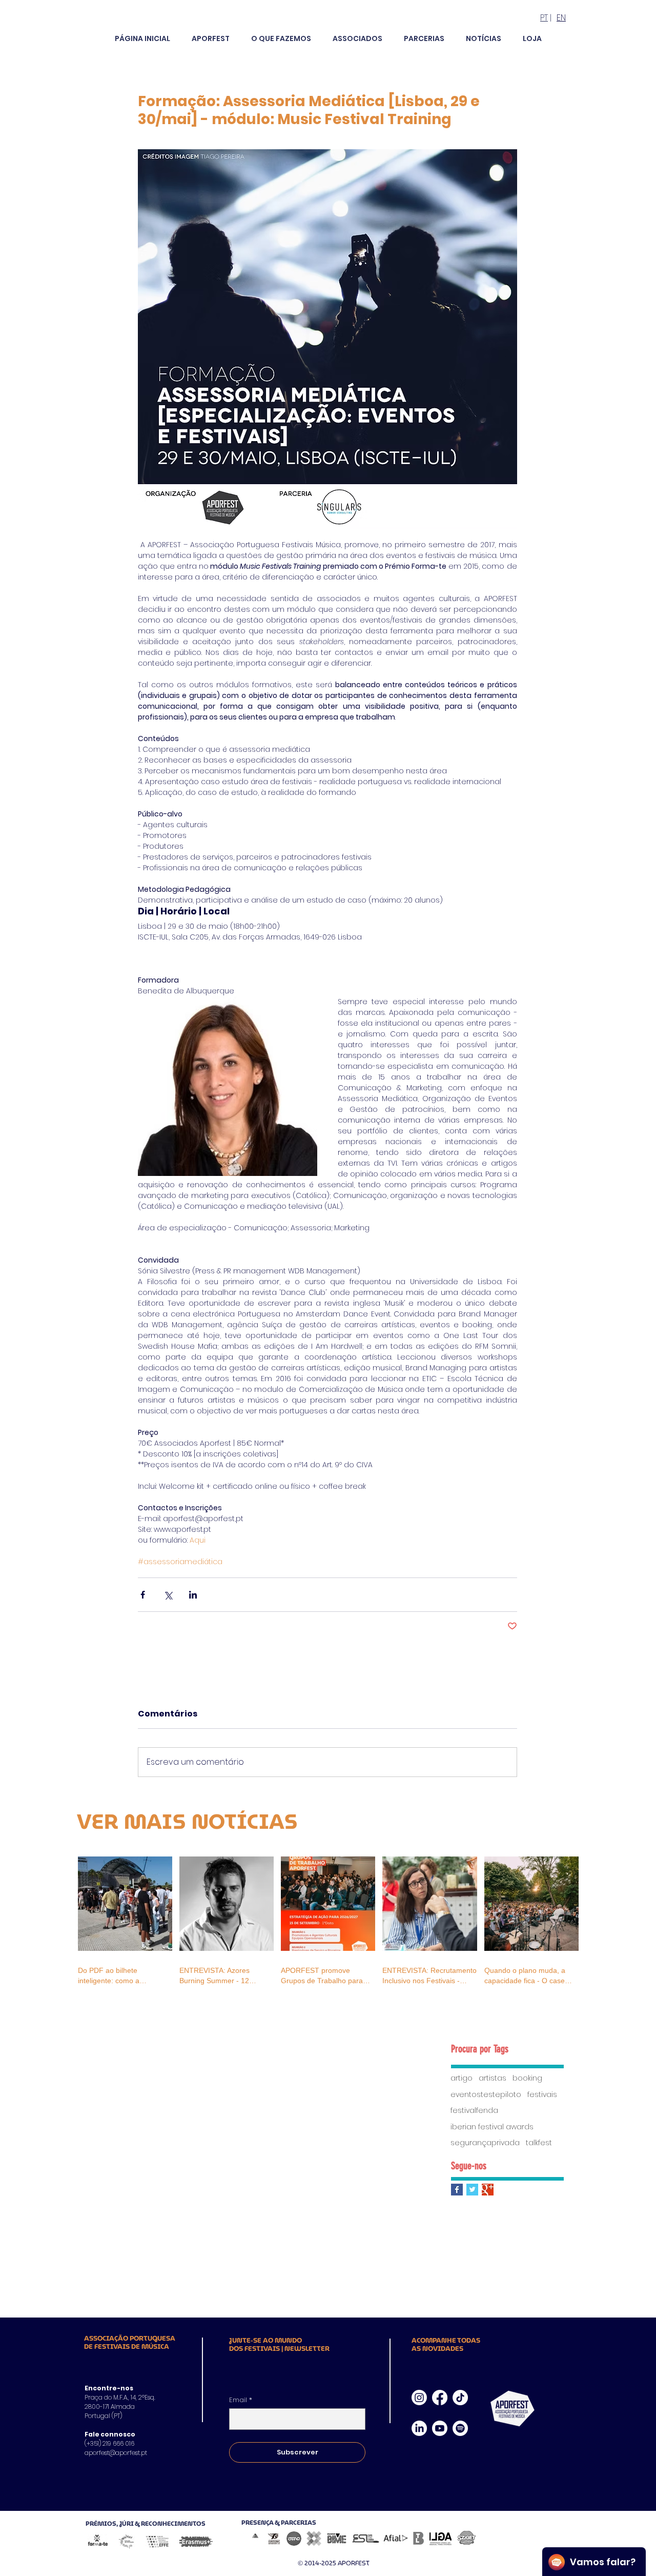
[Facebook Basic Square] (457, 2190)
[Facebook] (440, 2398)
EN (561, 18)
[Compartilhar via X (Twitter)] (168, 1595)
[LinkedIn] (419, 2428)
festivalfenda (474, 2111)
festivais (542, 2095)
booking (527, 2078)
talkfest (539, 2143)
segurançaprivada (485, 2143)
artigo (462, 2078)
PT (544, 18)
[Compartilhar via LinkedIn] (193, 1595)
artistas (493, 2078)
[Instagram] (419, 2398)
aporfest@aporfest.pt (116, 2453)
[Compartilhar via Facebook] (143, 1595)
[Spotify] (460, 2428)
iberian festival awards (492, 2127)
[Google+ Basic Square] (488, 2190)
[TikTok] (460, 2398)
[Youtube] (440, 2428)
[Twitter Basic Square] (472, 2190)
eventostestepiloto (486, 2095)
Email (241, 2400)
